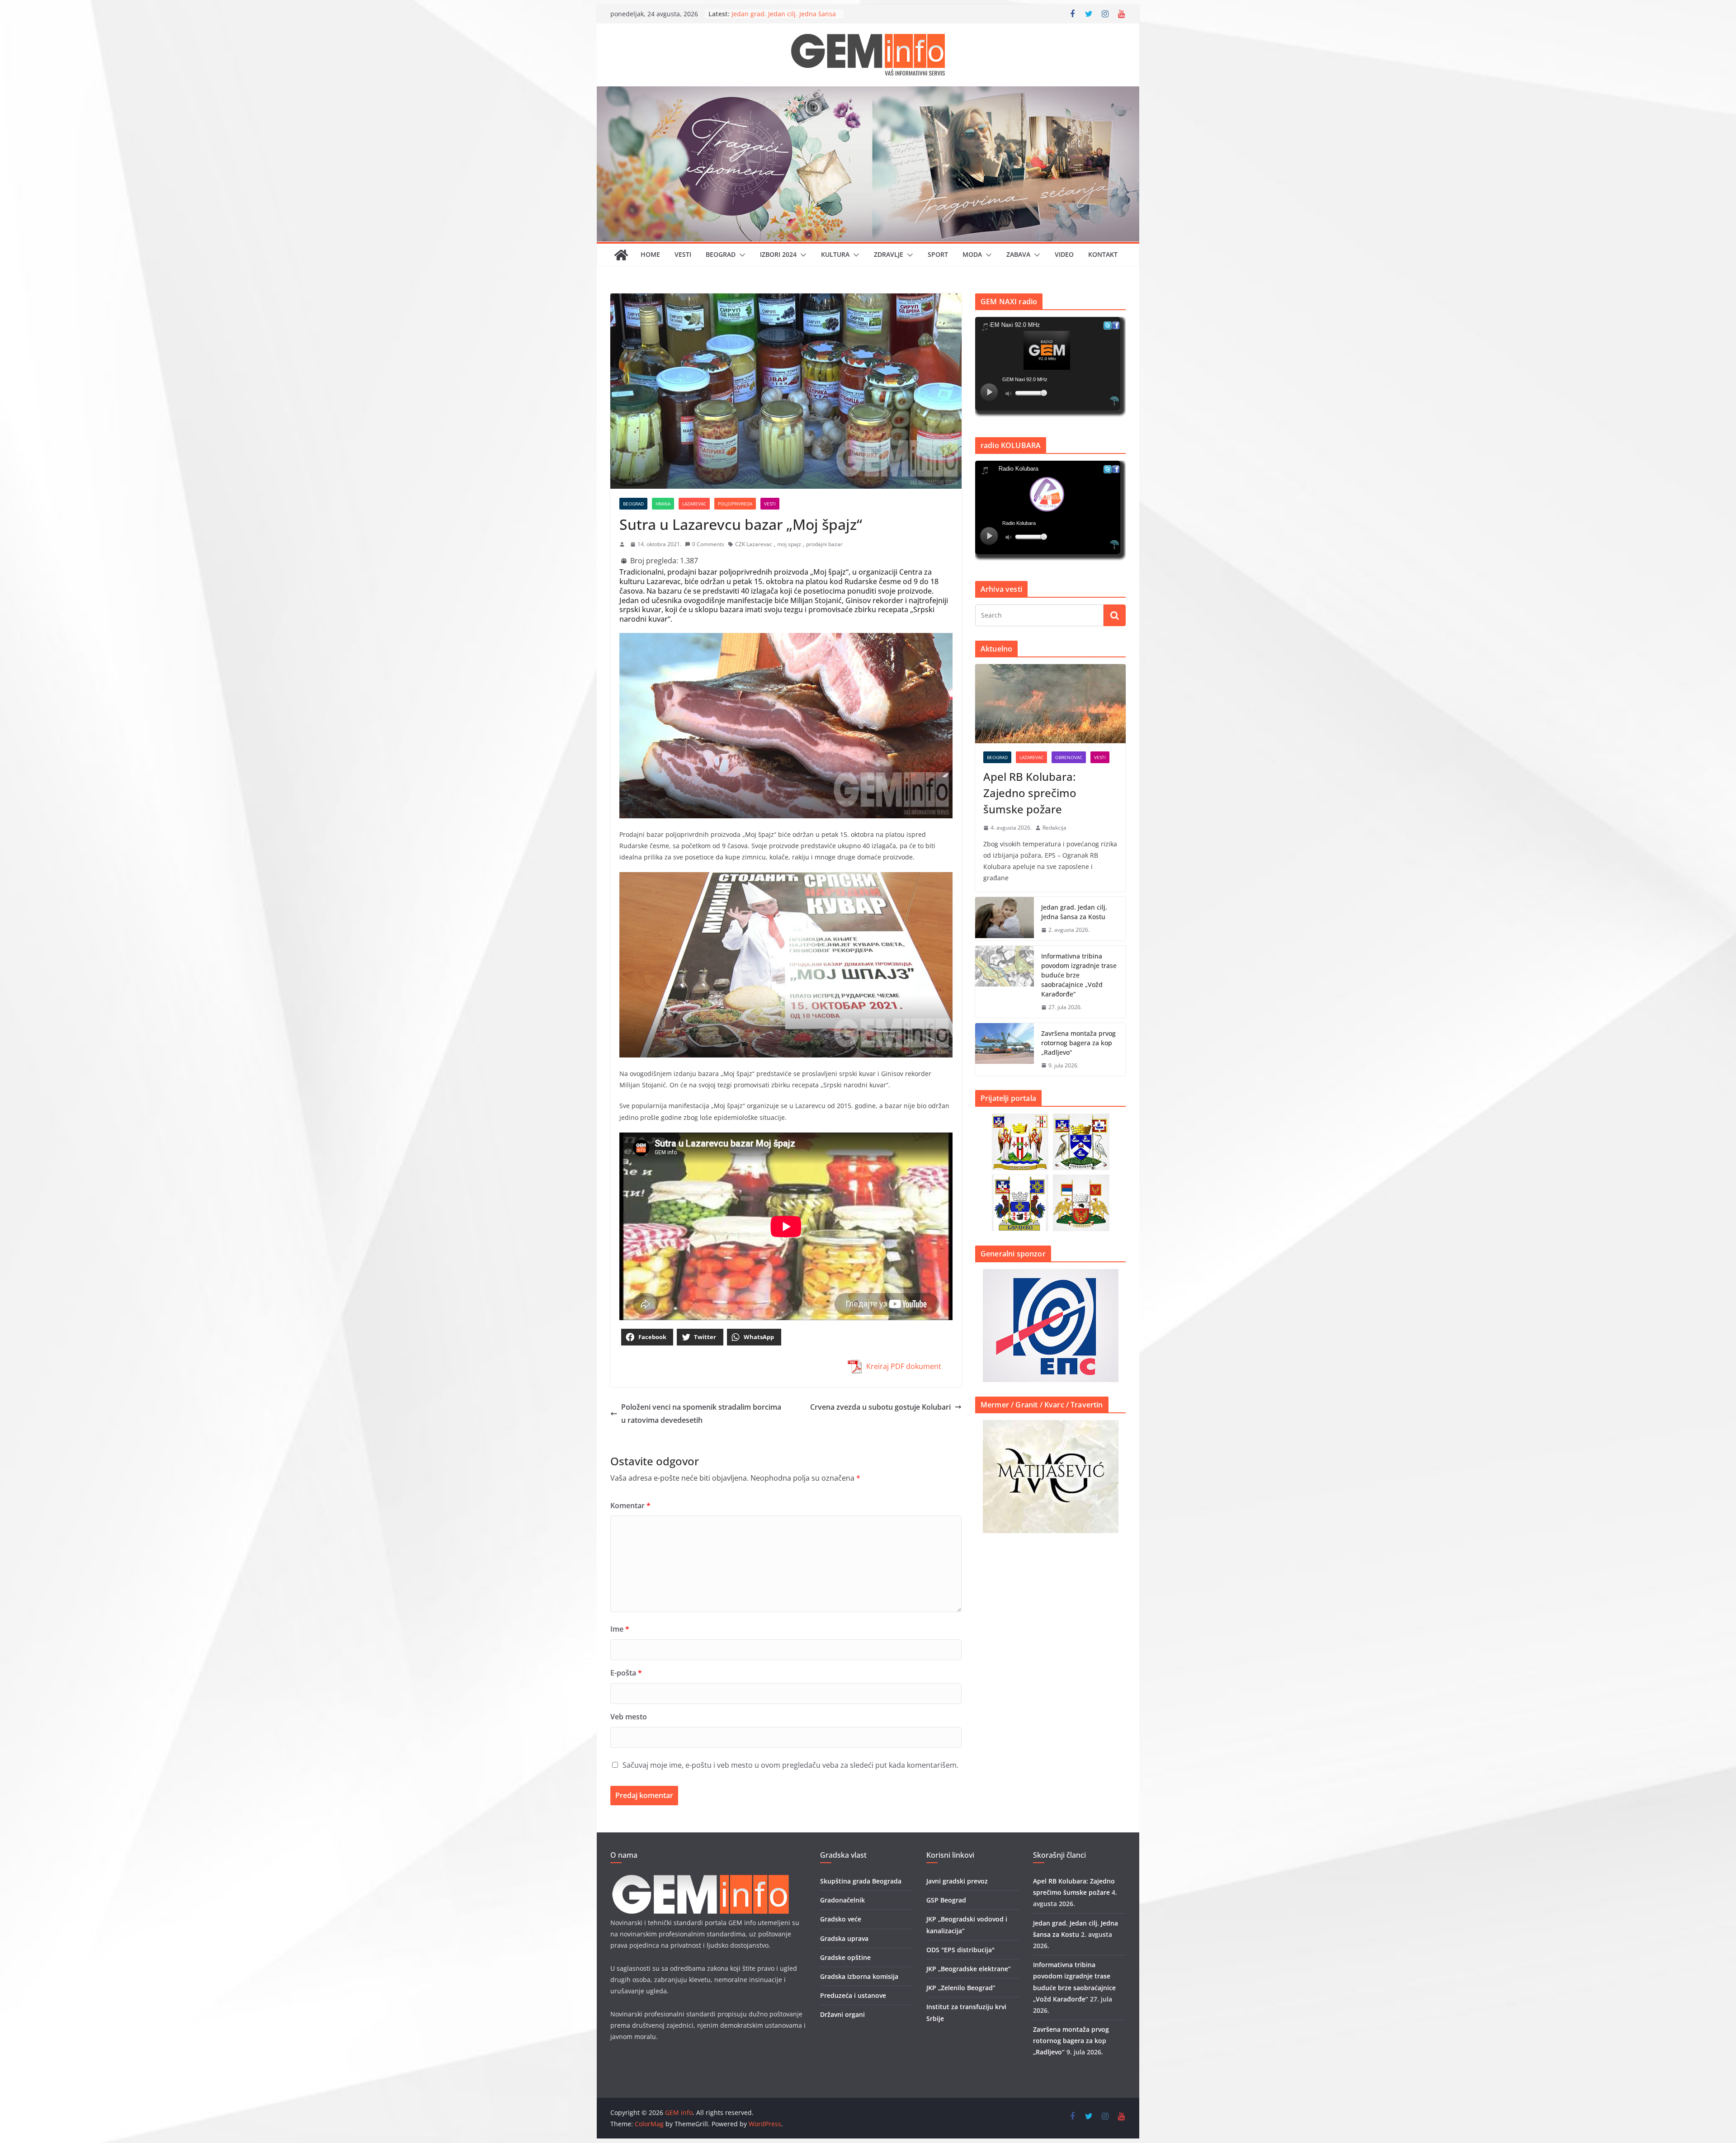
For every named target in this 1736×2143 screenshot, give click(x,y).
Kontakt (1103, 254)
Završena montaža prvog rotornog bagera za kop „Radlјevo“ (1078, 1043)
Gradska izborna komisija (859, 1976)
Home (650, 254)
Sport (938, 254)
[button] (741, 255)
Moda (972, 254)
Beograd (721, 254)
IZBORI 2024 (778, 254)
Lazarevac (694, 504)
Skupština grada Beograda (861, 1881)
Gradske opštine (845, 1957)
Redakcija (1054, 828)
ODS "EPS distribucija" (960, 1950)
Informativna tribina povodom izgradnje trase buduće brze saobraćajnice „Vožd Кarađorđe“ (1079, 975)
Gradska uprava (844, 1938)
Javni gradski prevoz (957, 1881)
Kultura (835, 254)
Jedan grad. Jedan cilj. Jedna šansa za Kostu (1074, 912)
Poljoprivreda (735, 504)
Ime (620, 1629)
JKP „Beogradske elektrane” (969, 1969)
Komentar (630, 1506)
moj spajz (789, 544)
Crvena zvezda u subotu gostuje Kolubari (880, 1407)
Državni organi (842, 2014)
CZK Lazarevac (754, 544)
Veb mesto (629, 1717)
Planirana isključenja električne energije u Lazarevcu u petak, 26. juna (781, 15)
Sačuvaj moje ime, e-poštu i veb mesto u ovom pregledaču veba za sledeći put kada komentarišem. (790, 1765)
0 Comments (708, 544)
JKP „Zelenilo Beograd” (961, 1988)
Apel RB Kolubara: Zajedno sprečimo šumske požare (1030, 793)
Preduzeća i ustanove (853, 1995)
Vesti (683, 254)
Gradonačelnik (842, 1900)
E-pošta (626, 1673)
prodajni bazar (824, 544)
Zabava (1018, 254)
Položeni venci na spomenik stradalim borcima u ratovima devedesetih (701, 1414)
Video (1064, 254)
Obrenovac (1069, 757)
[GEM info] (868, 93)
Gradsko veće (841, 1919)
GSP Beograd (946, 1900)
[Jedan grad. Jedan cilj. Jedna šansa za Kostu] (1005, 919)
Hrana (663, 504)
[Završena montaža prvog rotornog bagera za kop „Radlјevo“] (1005, 1050)
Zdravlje (889, 254)
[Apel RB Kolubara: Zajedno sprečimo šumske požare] (1050, 704)
